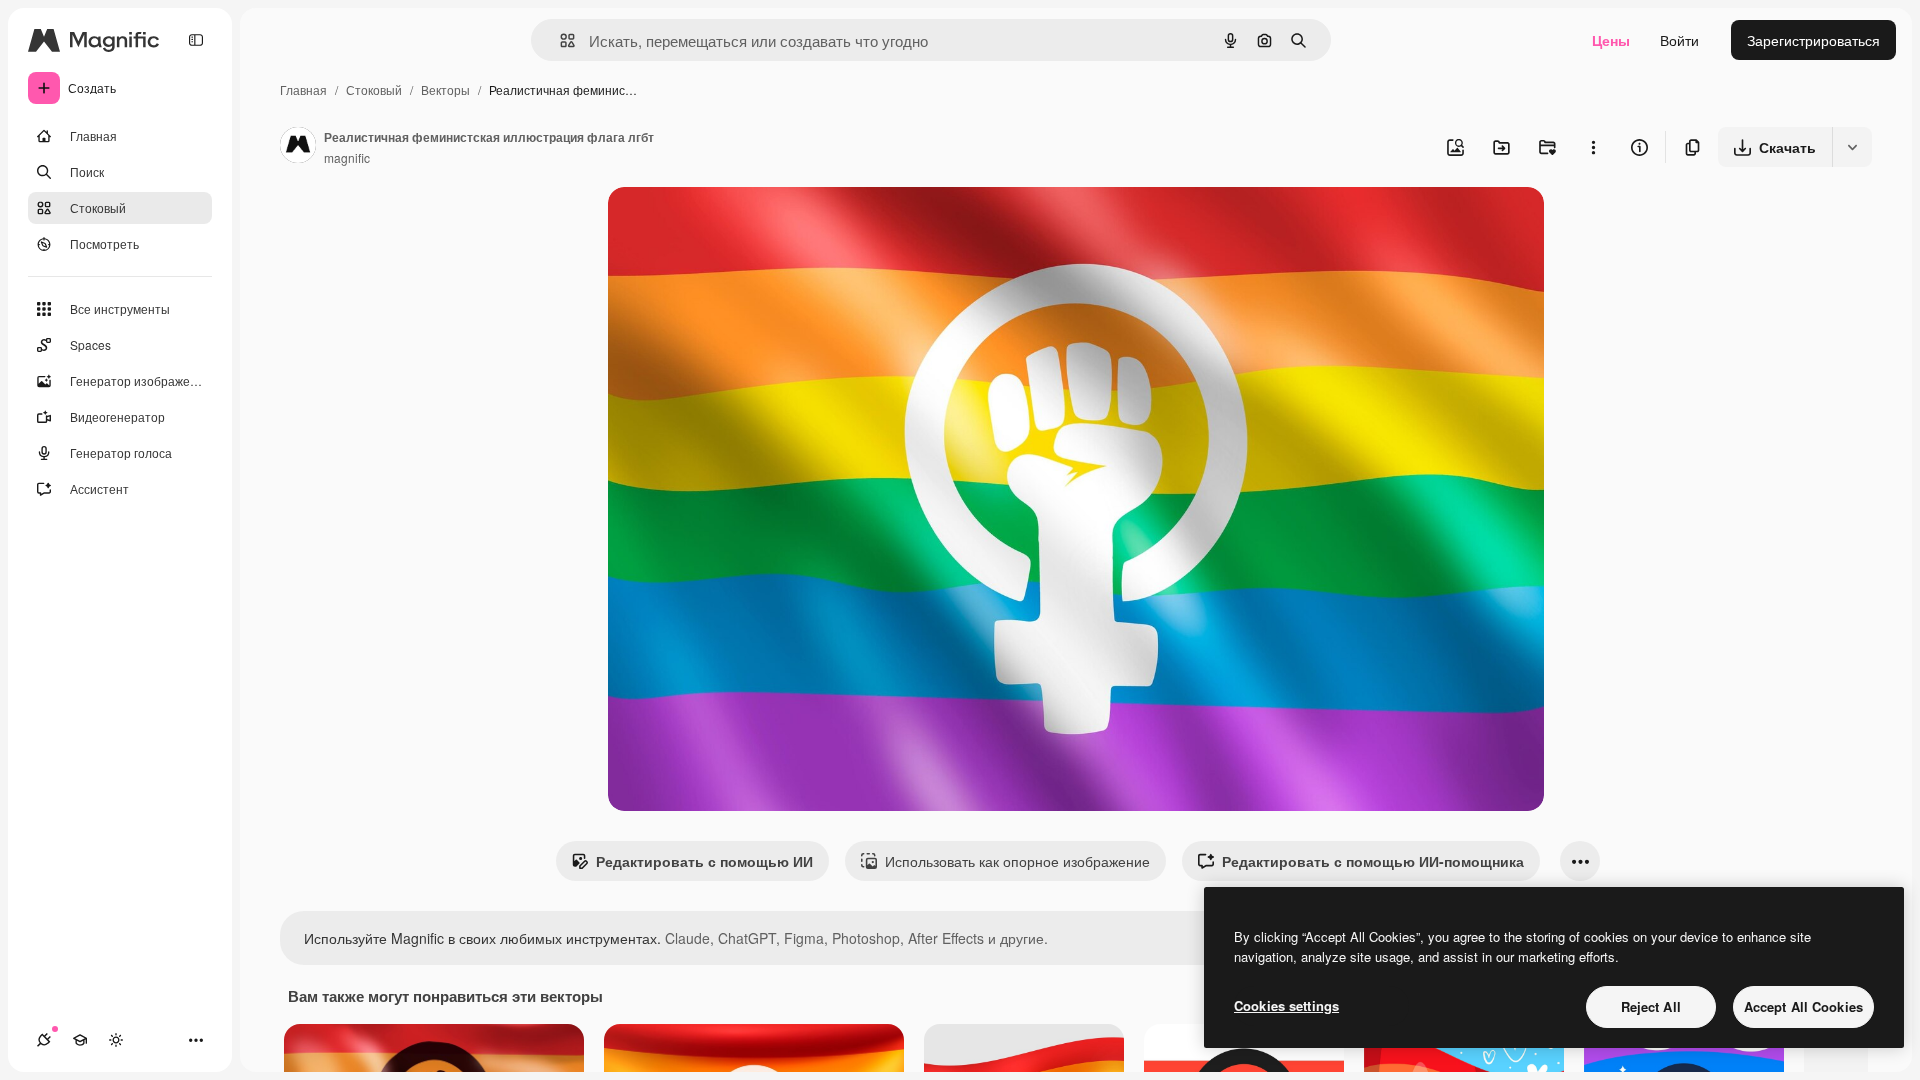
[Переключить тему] (116, 1040)
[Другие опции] (1593, 147)
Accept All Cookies (1803, 1006)
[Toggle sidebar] (196, 40)
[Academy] (80, 1040)
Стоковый (374, 89)
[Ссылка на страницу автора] (298, 147)
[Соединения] (44, 1040)
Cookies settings (1286, 1005)
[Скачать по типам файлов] (1852, 147)
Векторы (445, 89)
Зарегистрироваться (1813, 40)
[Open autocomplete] (559, 40)
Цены (1611, 40)
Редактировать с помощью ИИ (704, 861)
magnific (347, 157)
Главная (303, 89)
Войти (1679, 40)
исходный (742, 225)
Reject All (1651, 1006)
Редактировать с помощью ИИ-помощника (1373, 861)
